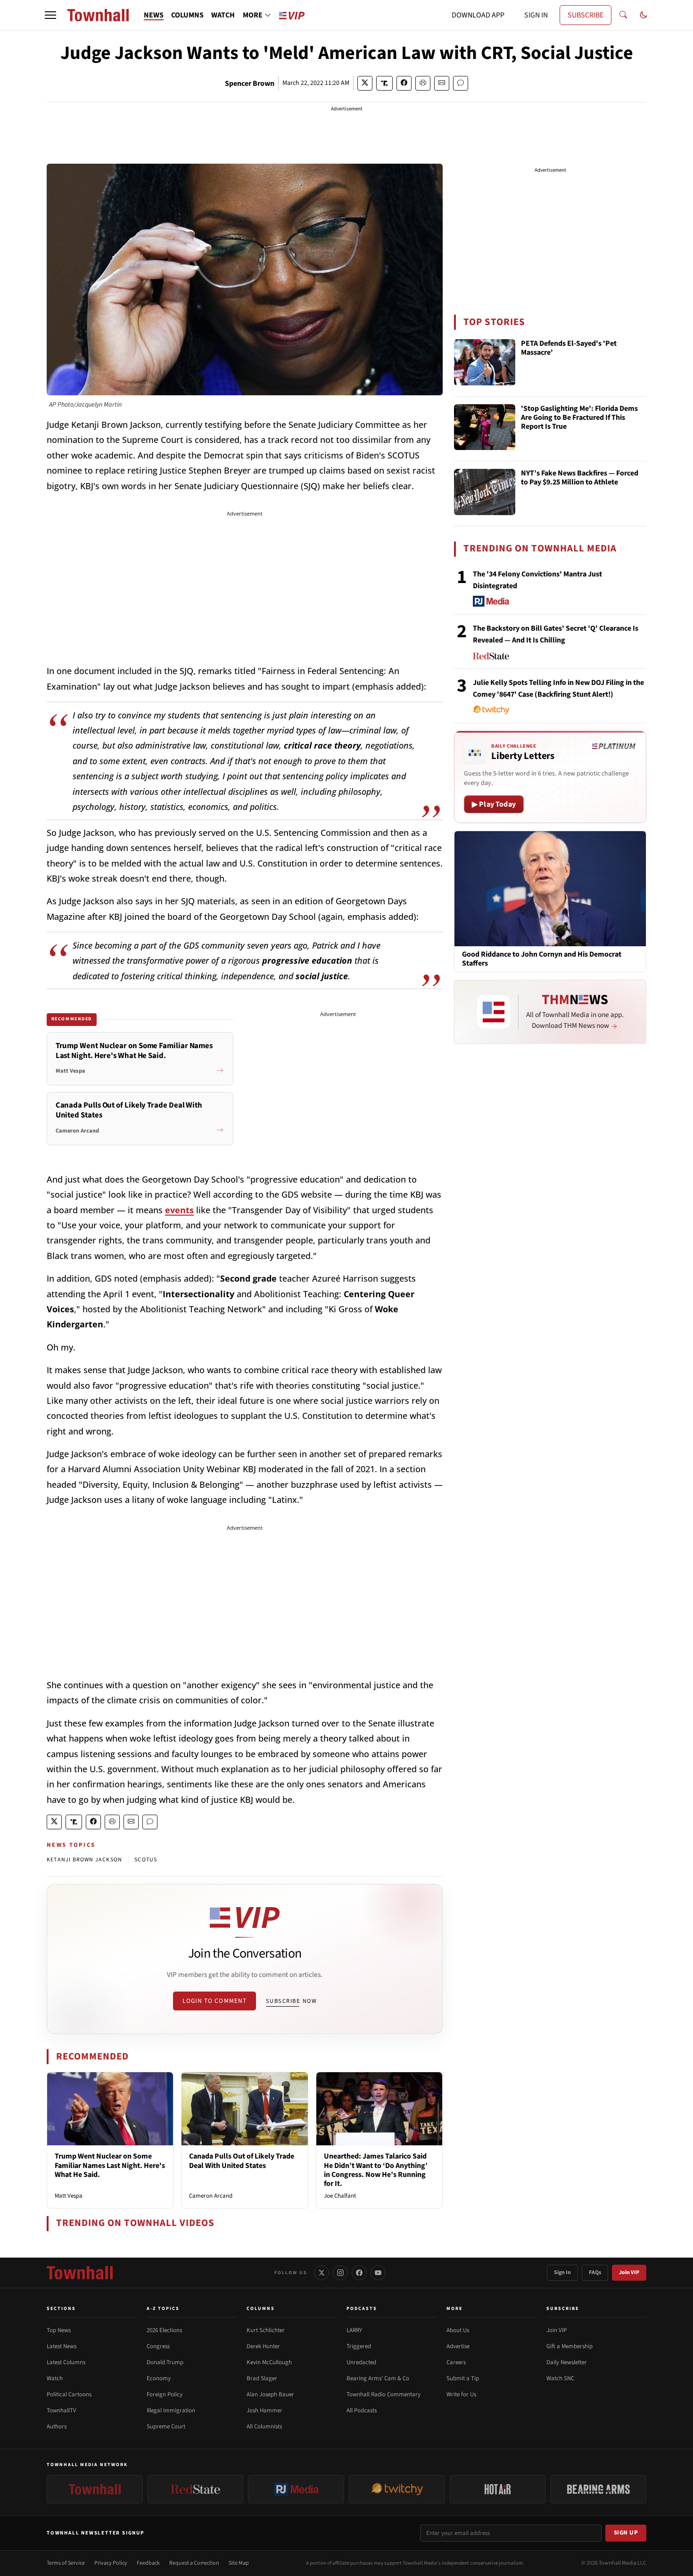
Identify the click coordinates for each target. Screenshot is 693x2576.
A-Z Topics (163, 2309)
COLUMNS (187, 15)
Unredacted (361, 2362)
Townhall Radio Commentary (384, 2394)
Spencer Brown (250, 83)
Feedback (148, 2563)
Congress (158, 2346)
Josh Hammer (264, 2410)
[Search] (623, 15)
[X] (322, 2273)
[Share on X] (365, 83)
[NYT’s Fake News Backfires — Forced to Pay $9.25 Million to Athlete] (485, 492)
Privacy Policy (111, 2563)
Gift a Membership (569, 2346)
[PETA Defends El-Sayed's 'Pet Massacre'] (485, 362)
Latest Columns (66, 2362)
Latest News (62, 2346)
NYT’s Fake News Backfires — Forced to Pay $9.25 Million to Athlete (580, 478)
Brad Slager (262, 2378)
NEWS (154, 15)
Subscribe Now (291, 2001)
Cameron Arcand (211, 2196)
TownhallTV (62, 2410)
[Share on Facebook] (404, 83)
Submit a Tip (463, 2378)
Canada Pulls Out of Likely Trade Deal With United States (242, 2161)
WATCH (223, 15)
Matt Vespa (69, 2196)
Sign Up (626, 2533)
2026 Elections (164, 2330)
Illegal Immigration (171, 2410)
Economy (159, 2378)
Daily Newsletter (567, 2362)
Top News (59, 2330)
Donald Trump (165, 2362)
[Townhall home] (80, 2273)
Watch (55, 2378)
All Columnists (264, 2426)
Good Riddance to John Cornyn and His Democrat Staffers (542, 959)
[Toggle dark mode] (643, 15)
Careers (456, 2362)
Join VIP (629, 2272)
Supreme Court (166, 2426)
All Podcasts (362, 2410)
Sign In (562, 2272)
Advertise (458, 2346)
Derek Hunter (263, 2346)
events (179, 1210)
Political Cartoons (69, 2394)
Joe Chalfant (340, 2196)
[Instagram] (340, 2273)
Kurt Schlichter (266, 2330)
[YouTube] (378, 2273)
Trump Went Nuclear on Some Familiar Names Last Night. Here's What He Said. (110, 2165)
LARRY (354, 2330)
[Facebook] (359, 2273)
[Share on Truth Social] (384, 83)
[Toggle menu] (50, 15)
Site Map (239, 2563)
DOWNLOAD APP (478, 15)
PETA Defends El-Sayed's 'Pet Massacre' (569, 348)
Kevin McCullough (269, 2362)
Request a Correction (194, 2563)
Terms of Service (66, 2563)
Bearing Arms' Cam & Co (378, 2378)
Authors (57, 2426)
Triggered (359, 2346)
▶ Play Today (494, 804)
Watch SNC (560, 2378)
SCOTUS (146, 1860)
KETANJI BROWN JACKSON (84, 1860)
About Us (458, 2330)
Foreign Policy (165, 2394)
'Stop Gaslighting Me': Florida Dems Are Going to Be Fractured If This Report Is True (579, 418)
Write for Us (461, 2394)
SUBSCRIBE (586, 15)
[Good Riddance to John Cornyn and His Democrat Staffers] (550, 888)
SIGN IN (536, 15)
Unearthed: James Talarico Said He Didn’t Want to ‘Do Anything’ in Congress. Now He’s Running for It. (376, 2170)
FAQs (595, 2272)
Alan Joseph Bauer (270, 2394)
